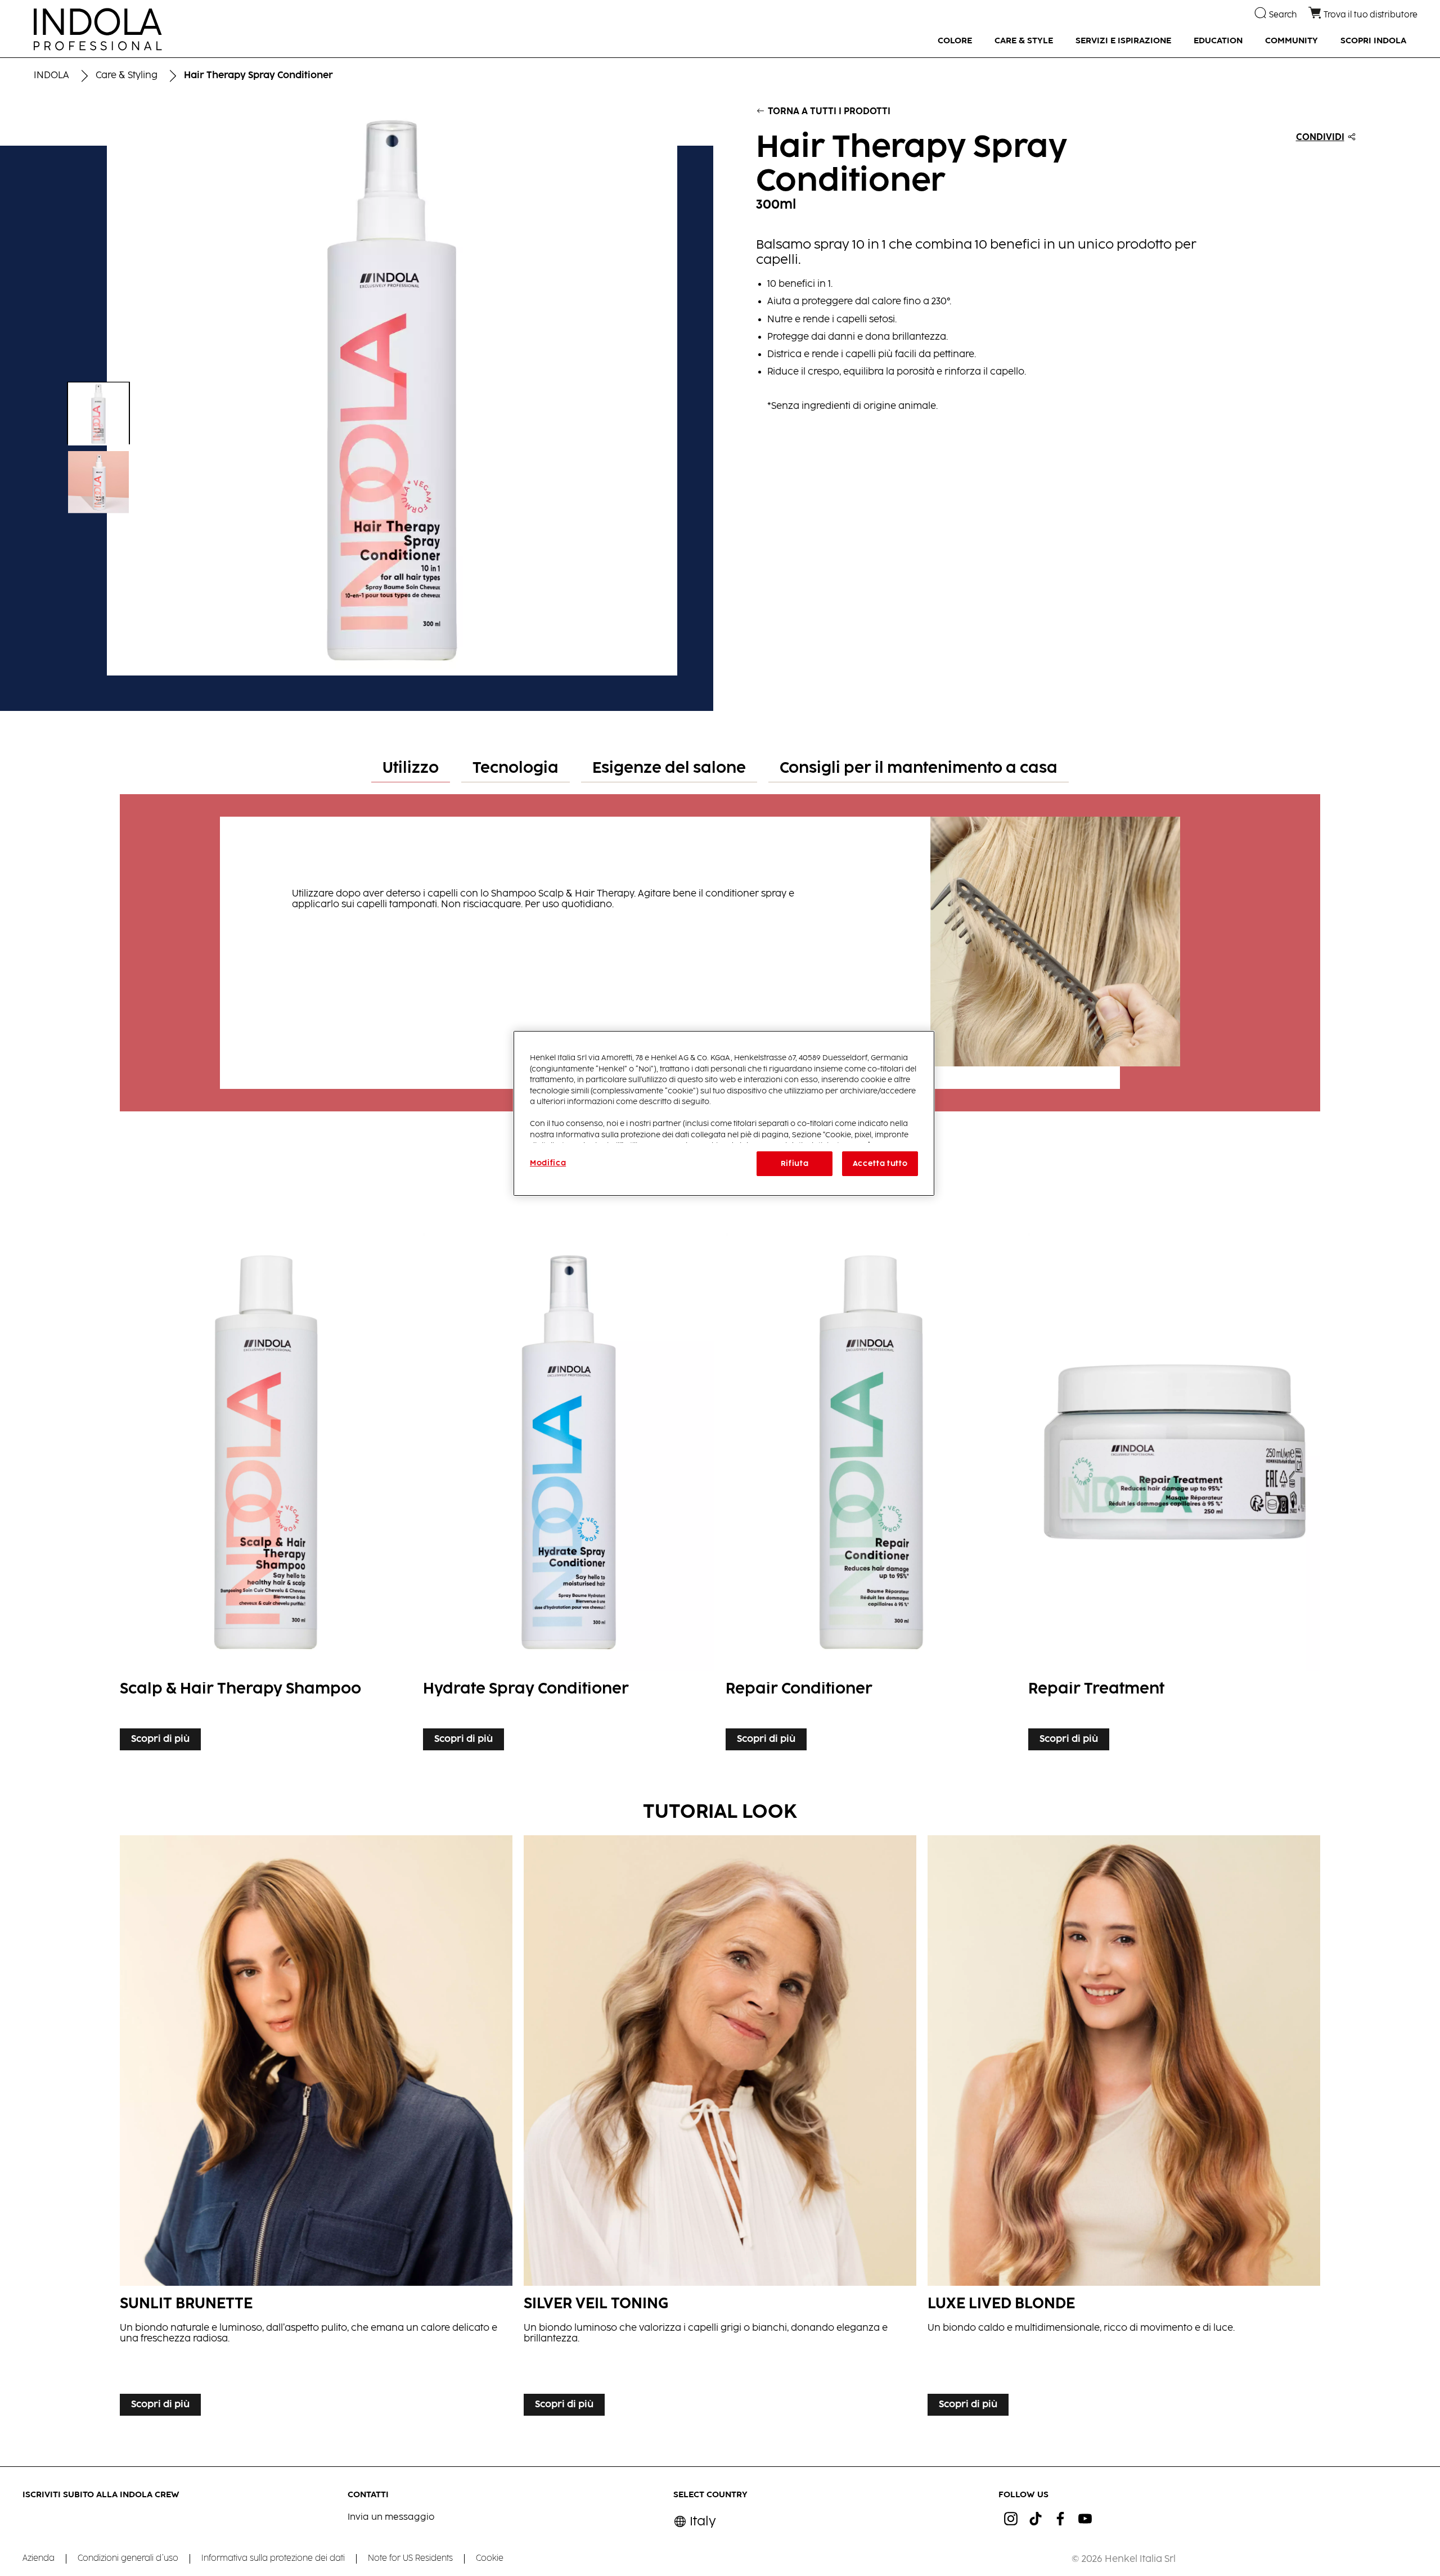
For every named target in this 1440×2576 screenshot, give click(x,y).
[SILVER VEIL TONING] (720, 2129)
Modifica (548, 1163)
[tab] (411, 769)
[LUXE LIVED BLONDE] (1124, 2129)
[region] (724, 1113)
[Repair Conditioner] (871, 1489)
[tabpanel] (720, 947)
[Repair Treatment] (1174, 1489)
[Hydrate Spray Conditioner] (569, 1489)
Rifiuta (795, 1164)
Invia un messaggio (391, 2517)
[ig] (1011, 2519)
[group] (356, 390)
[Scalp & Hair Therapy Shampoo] (265, 1489)
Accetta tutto (880, 1164)
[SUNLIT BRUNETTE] (316, 2129)
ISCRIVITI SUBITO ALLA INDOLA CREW (101, 2495)
